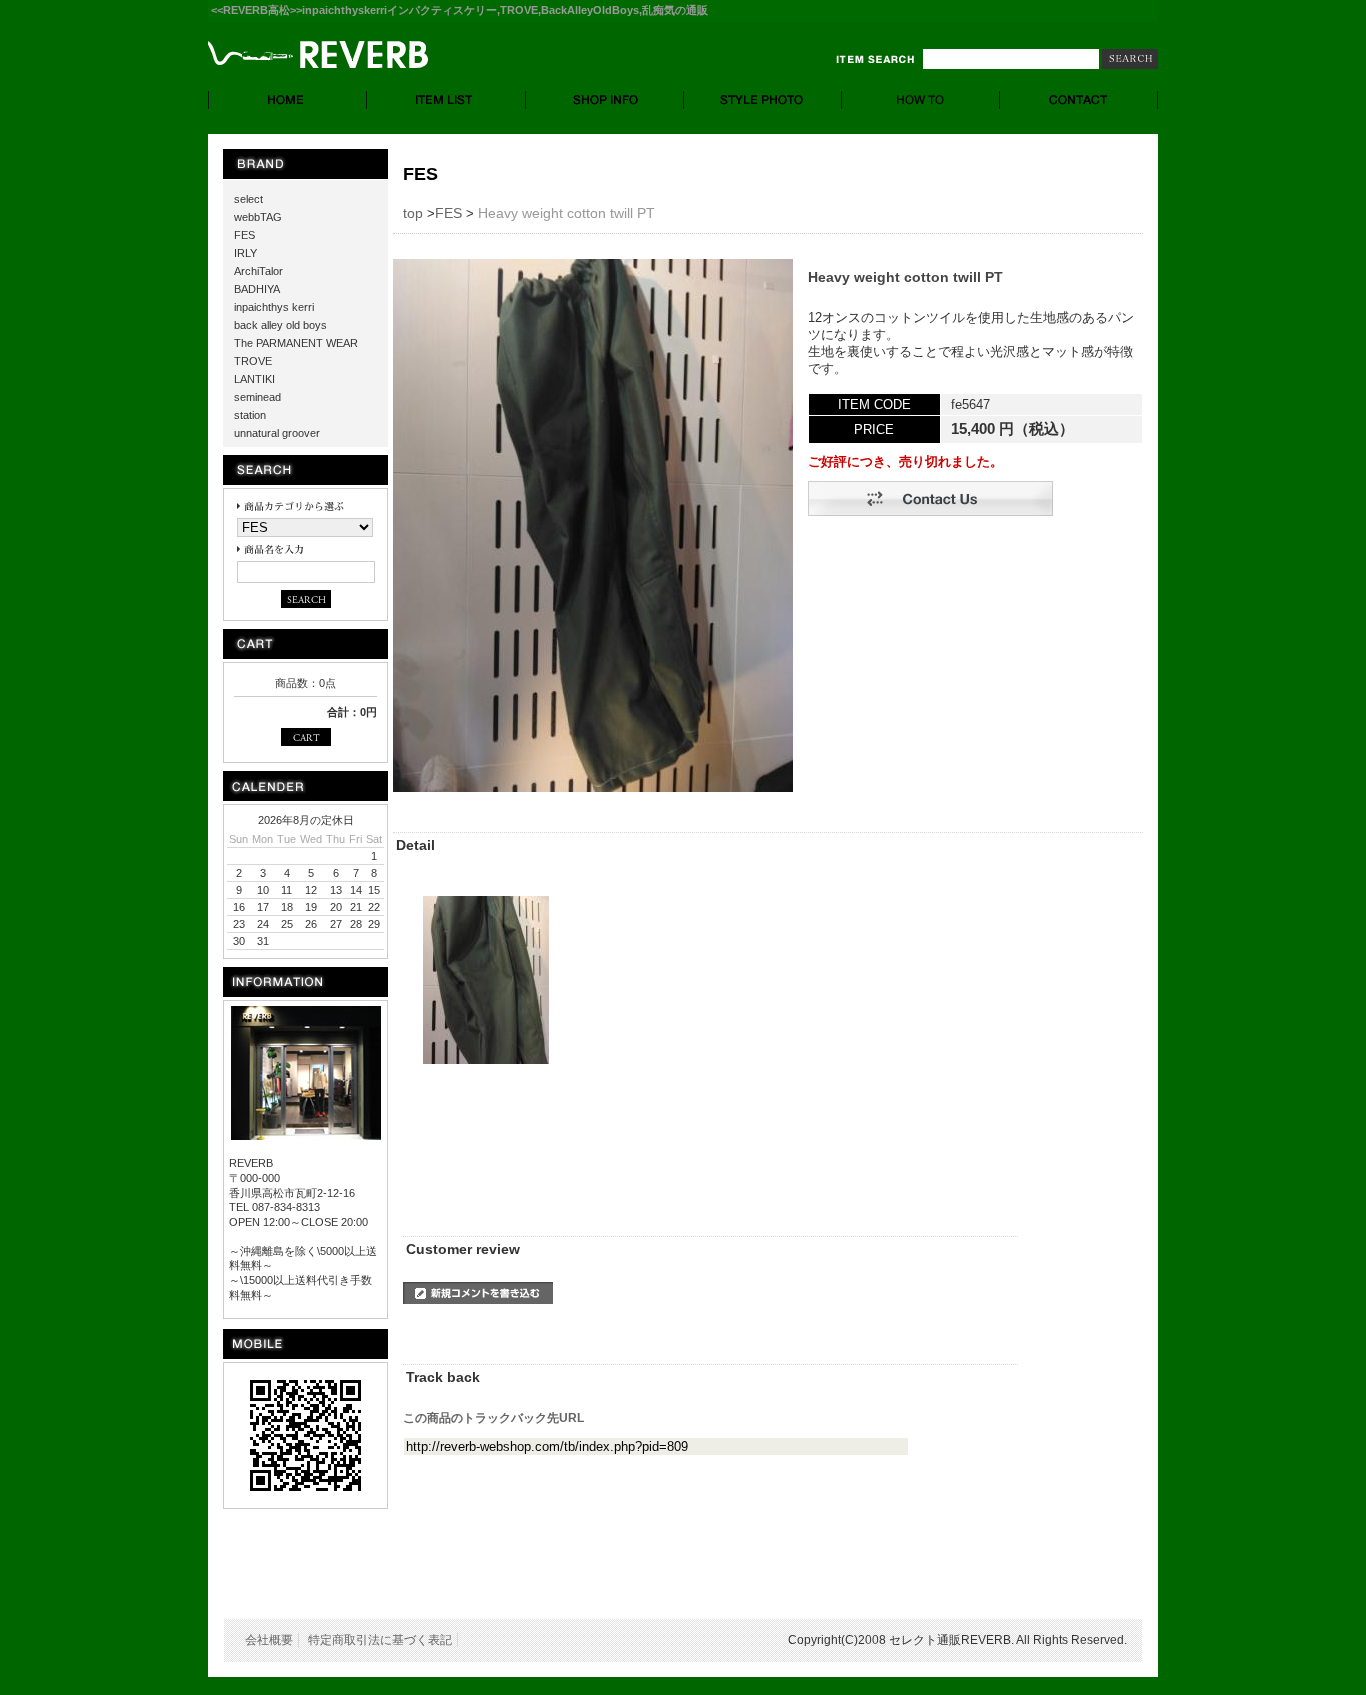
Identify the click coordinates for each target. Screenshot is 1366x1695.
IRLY (245, 253)
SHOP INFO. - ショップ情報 (605, 100)
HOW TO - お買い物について (921, 100)
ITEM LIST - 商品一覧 (446, 100)
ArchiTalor (258, 271)
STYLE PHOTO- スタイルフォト (763, 100)
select (248, 199)
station (250, 415)
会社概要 (269, 1640)
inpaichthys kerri (274, 307)
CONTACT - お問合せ (1079, 100)
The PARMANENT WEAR (296, 343)
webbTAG (258, 217)
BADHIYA (257, 289)
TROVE (253, 361)
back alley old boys (280, 325)
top (413, 213)
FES (244, 235)
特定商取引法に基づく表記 (380, 1640)
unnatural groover (277, 433)
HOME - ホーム (287, 100)
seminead (257, 397)
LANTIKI (254, 379)
